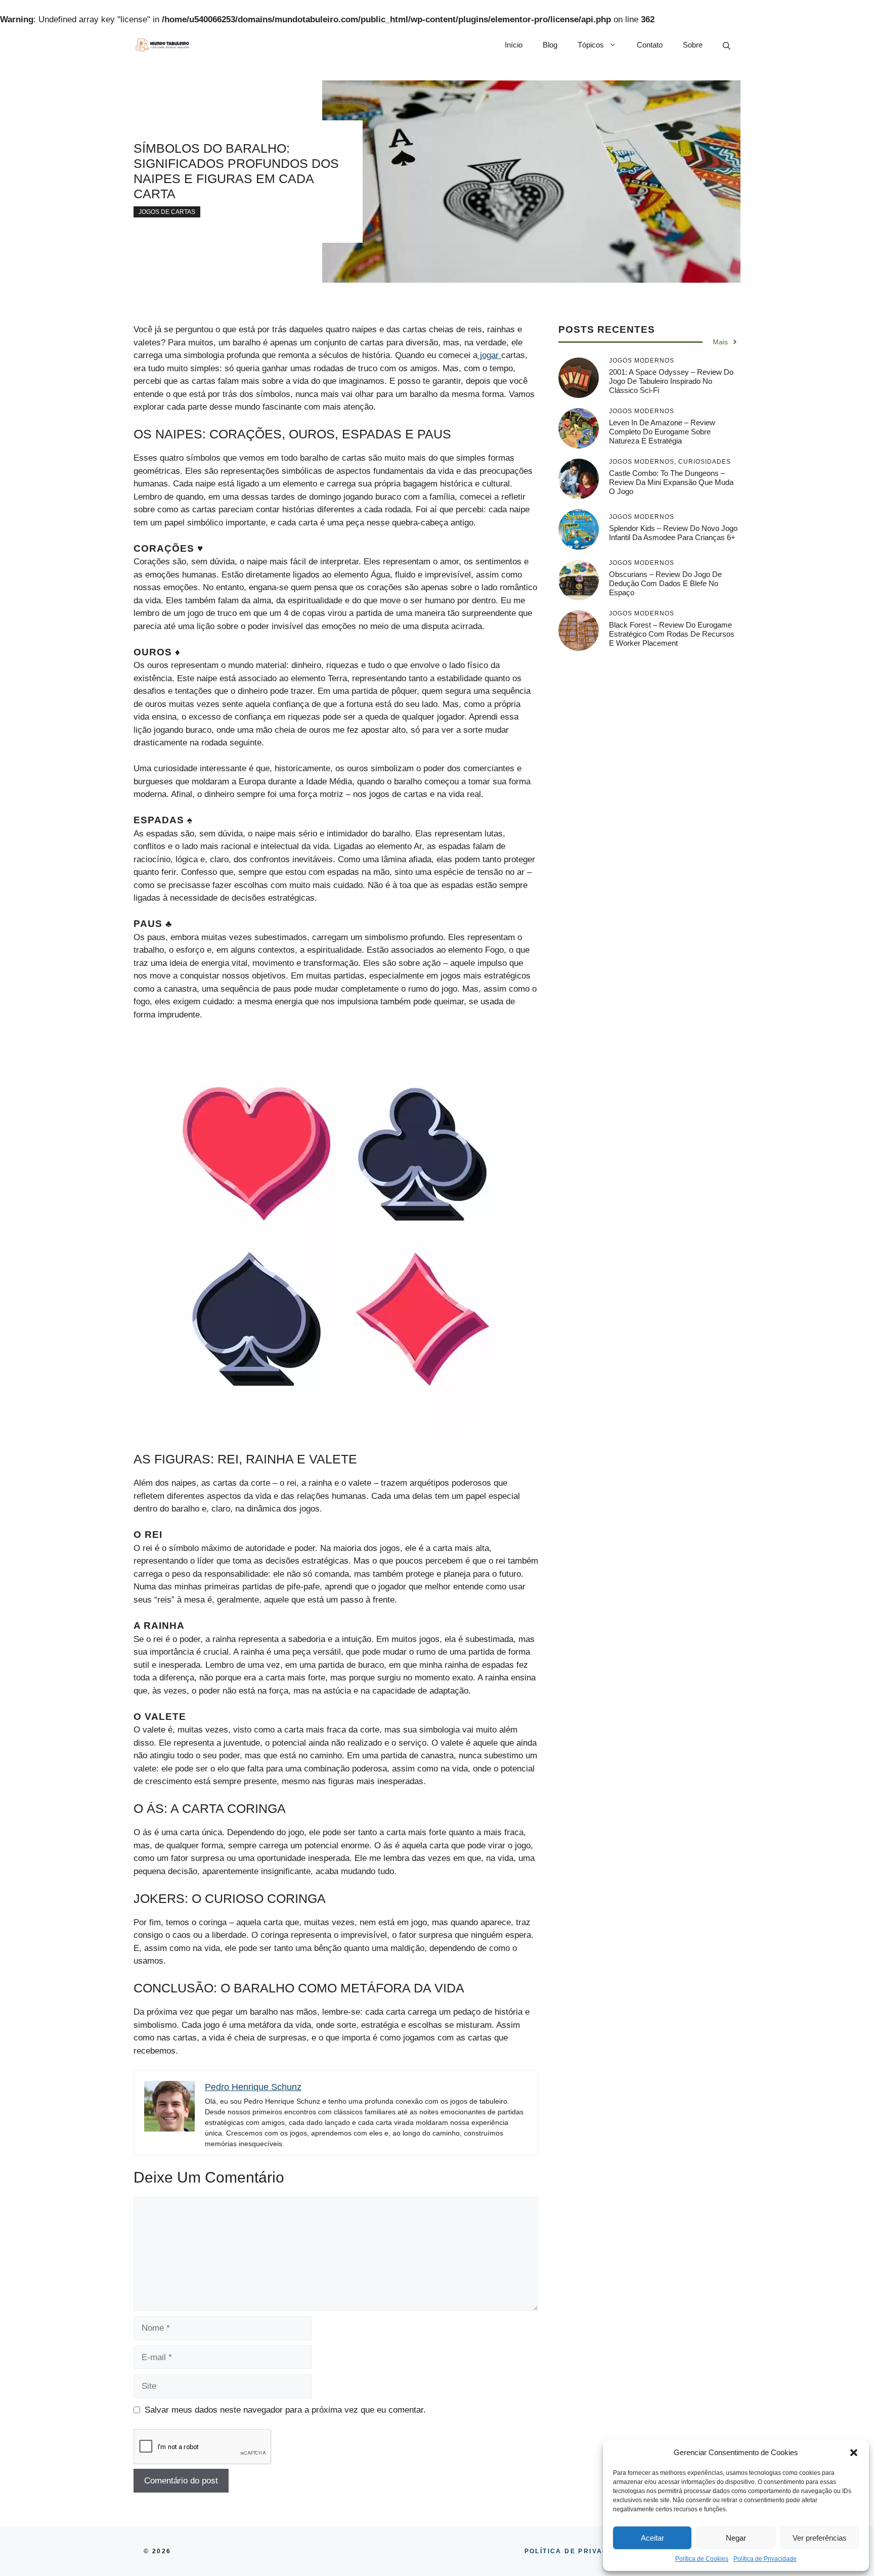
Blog (550, 45)
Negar (736, 2538)
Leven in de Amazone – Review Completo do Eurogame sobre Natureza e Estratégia (662, 432)
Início (514, 45)
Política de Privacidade (765, 2559)
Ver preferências (820, 2538)
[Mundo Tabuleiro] (162, 45)
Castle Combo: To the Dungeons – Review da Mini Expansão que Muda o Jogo (671, 482)
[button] (854, 2453)
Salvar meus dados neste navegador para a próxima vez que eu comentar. (285, 2410)
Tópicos (591, 45)
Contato (650, 45)
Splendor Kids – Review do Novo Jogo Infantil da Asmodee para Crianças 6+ (673, 533)
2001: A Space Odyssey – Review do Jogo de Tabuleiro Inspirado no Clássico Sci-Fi (671, 381)
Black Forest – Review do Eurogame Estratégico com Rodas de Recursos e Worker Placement (672, 634)
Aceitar (652, 2538)
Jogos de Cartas (167, 212)
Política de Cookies (702, 2559)
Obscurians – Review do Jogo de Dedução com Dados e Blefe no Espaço (665, 583)
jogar (489, 355)
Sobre (693, 45)
